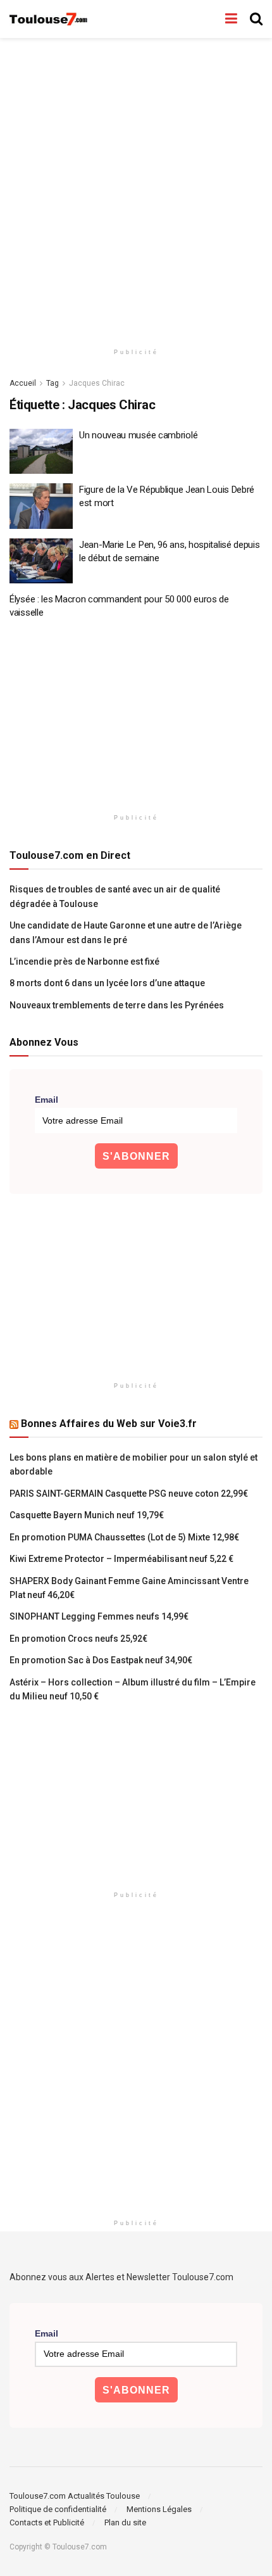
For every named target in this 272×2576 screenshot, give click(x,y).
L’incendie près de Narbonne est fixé (84, 961)
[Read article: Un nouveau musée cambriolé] (41, 452)
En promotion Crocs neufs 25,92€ (78, 1639)
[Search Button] (256, 19)
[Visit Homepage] (49, 19)
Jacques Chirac (97, 383)
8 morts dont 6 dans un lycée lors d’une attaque (107, 983)
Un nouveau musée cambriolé (138, 435)
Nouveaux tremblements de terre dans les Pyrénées (117, 1005)
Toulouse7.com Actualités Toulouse (75, 2496)
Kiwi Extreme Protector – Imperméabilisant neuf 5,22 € (121, 1559)
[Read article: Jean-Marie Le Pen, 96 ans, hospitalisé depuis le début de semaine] (41, 561)
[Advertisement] (136, 187)
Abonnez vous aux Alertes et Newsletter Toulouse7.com (121, 2277)
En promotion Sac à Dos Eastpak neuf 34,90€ (101, 1660)
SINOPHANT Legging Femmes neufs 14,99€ (99, 1616)
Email (46, 1100)
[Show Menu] (231, 19)
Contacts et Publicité (47, 2522)
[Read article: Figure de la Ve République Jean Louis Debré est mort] (41, 506)
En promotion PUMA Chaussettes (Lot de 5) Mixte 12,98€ (124, 1537)
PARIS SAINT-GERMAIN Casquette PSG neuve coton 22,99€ (129, 1494)
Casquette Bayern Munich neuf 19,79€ (87, 1515)
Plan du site (125, 2522)
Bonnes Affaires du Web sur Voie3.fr (109, 1424)
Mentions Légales (159, 2509)
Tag (53, 383)
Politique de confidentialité (58, 2509)
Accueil (23, 383)
